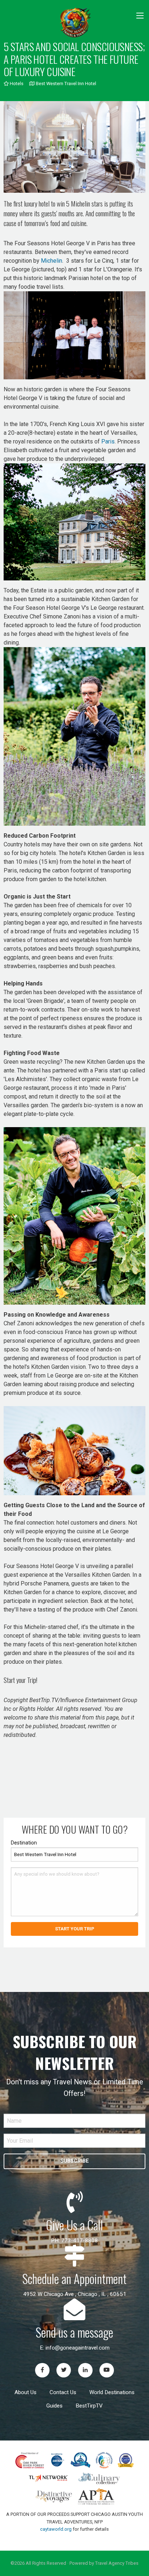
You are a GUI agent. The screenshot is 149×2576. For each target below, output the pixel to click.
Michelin (52, 261)
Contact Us (63, 2392)
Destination (24, 1843)
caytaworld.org (56, 2529)
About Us (25, 2392)
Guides (54, 2406)
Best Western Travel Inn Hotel (65, 84)
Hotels (16, 84)
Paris (108, 441)
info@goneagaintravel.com (78, 2348)
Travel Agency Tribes (117, 2563)
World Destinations (112, 2392)
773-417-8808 (80, 2241)
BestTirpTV (89, 2406)
